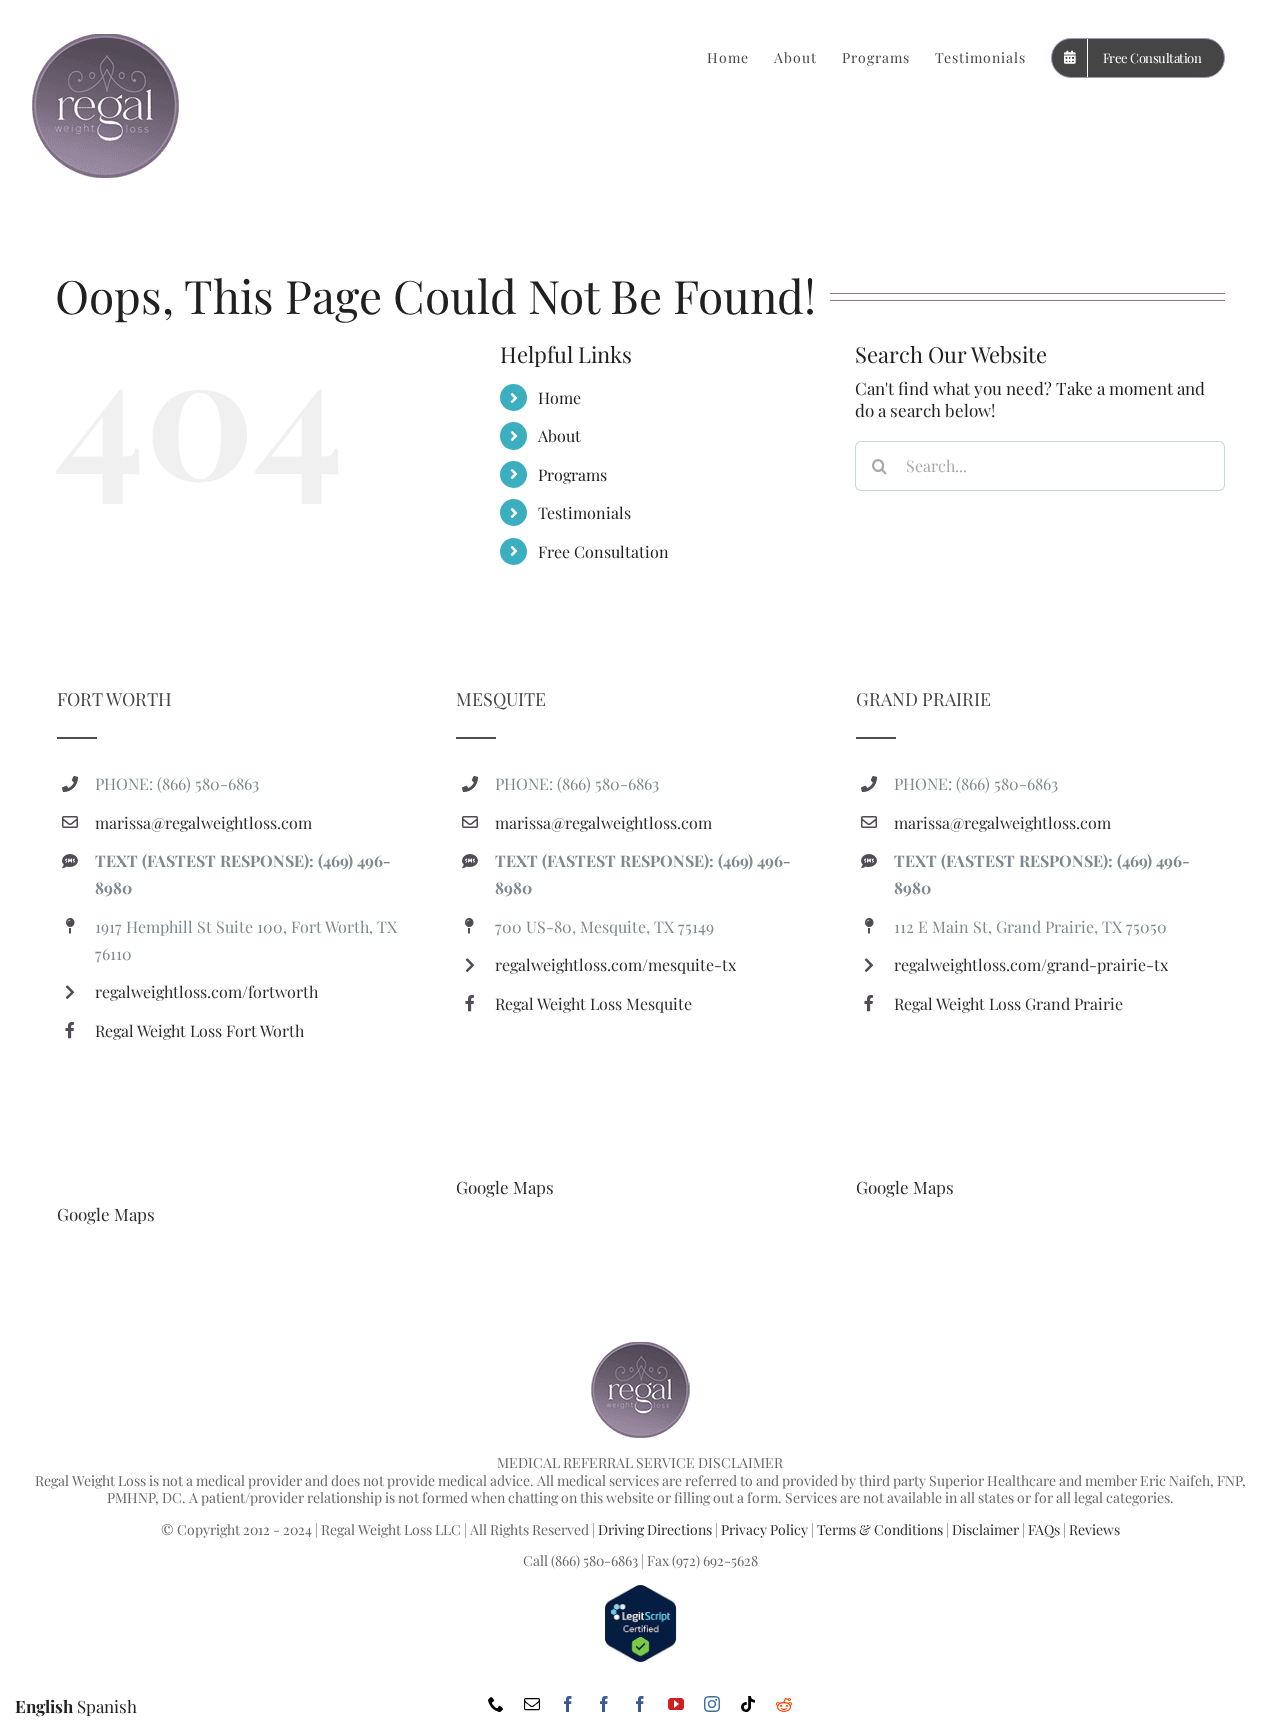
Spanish (107, 1706)
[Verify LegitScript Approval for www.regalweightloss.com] (640, 1592)
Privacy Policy (764, 1529)
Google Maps (106, 1214)
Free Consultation (603, 551)
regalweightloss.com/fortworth (206, 991)
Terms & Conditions (880, 1529)
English (44, 1706)
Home (559, 397)
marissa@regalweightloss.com (203, 822)
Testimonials (584, 512)
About (559, 435)
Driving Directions (655, 1529)
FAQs (1044, 1529)
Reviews (1094, 1529)
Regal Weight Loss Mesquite (593, 1003)
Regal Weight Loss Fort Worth (199, 1030)
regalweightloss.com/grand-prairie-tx (1031, 964)
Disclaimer (985, 1529)
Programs (572, 474)
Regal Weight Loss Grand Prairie (1008, 1003)
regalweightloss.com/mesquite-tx (615, 964)
